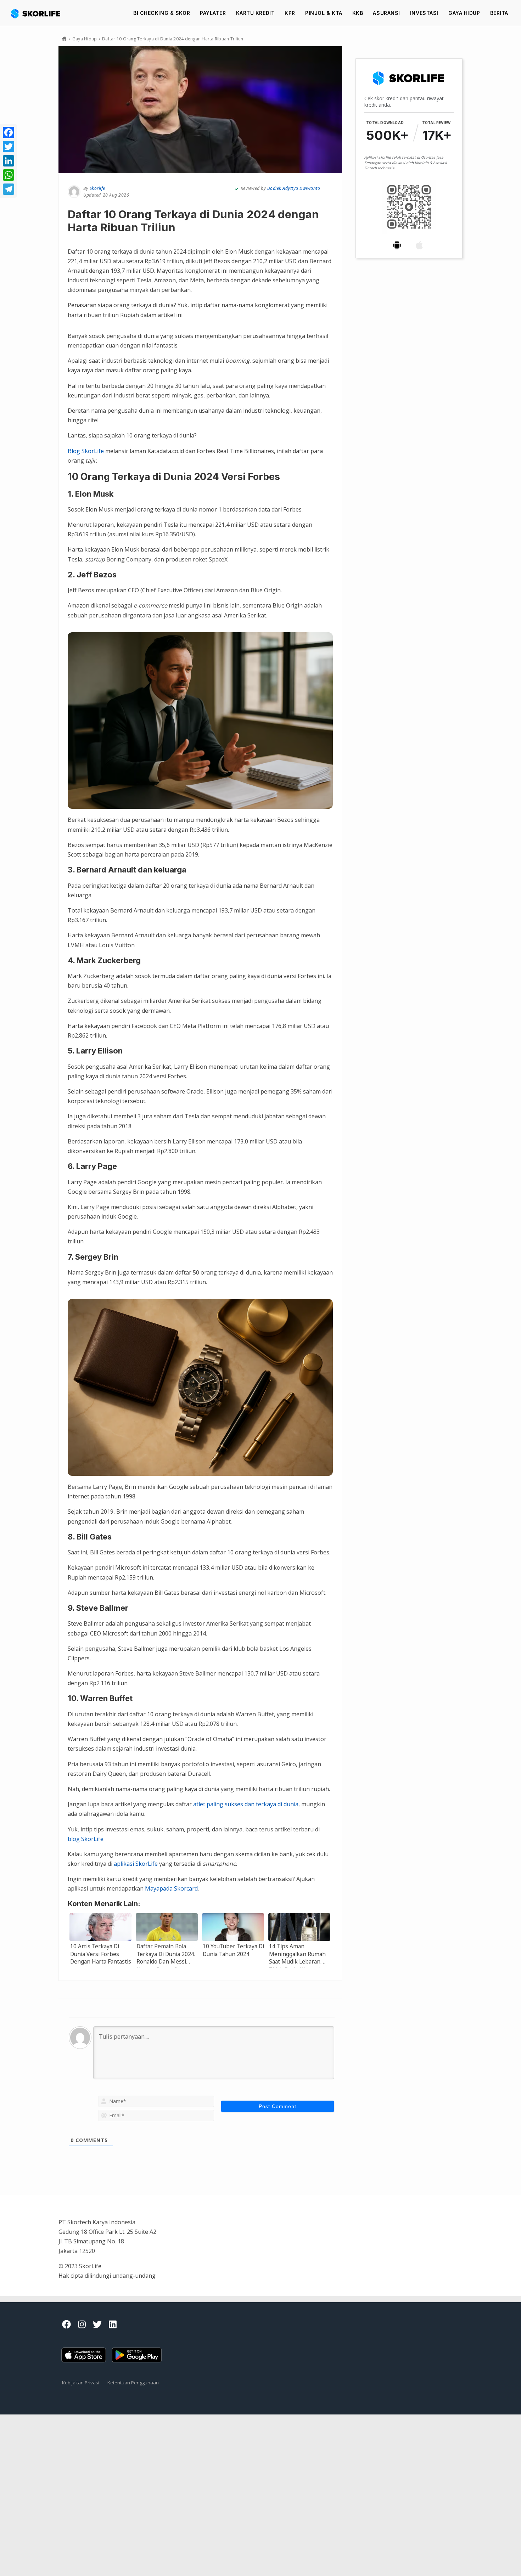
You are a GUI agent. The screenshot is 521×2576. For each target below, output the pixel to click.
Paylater (213, 13)
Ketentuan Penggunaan (133, 2383)
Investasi (424, 13)
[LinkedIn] (9, 161)
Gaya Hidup (464, 13)
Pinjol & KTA (324, 13)
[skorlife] (38, 13)
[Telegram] (9, 189)
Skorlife (97, 188)
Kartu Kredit (256, 13)
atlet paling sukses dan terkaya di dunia (246, 1804)
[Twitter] (9, 147)
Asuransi (386, 13)
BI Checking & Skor (162, 13)
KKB (358, 13)
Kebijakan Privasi (81, 2383)
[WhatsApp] (9, 175)
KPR (290, 13)
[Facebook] (9, 132)
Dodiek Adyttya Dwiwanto (294, 188)
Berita (499, 13)
